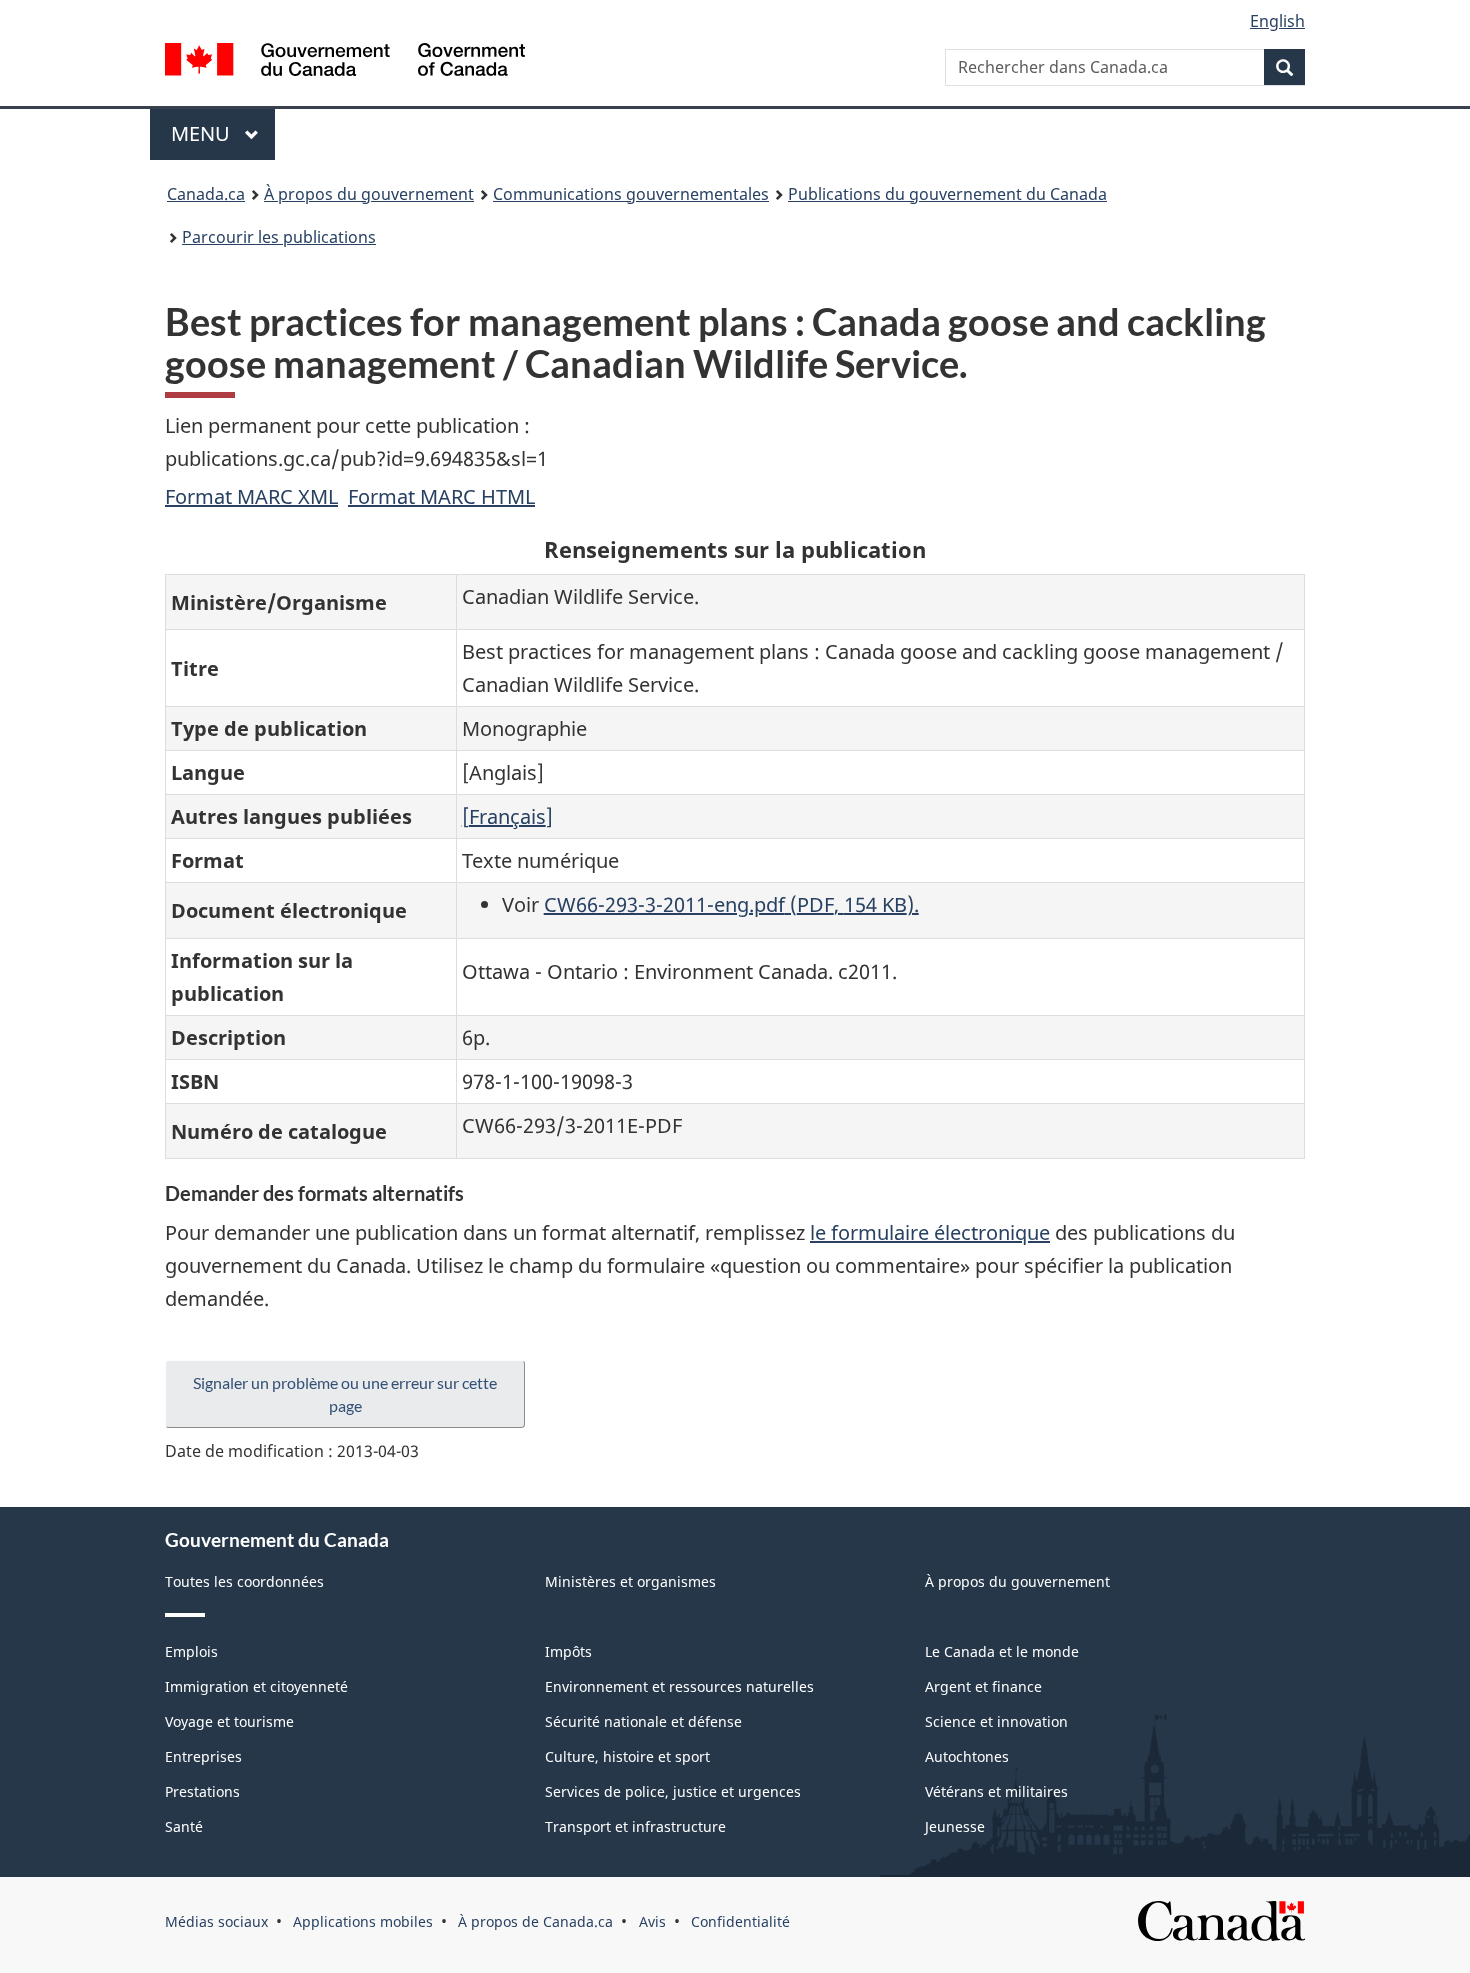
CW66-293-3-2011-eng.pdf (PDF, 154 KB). (731, 904)
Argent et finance (983, 1686)
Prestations (202, 1791)
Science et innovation (996, 1721)
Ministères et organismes (630, 1581)
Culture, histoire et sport (627, 1756)
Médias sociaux (216, 1921)
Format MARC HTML (441, 496)
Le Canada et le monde (1002, 1651)
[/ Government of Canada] (345, 62)
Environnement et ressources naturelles (679, 1686)
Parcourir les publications (279, 237)
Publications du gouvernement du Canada (947, 194)
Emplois (191, 1651)
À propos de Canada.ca (535, 1921)
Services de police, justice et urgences (673, 1791)
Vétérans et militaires (996, 1791)
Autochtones (967, 1756)
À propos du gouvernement (369, 194)
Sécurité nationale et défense (643, 1721)
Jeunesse (955, 1826)
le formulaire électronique (930, 1232)
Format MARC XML (251, 496)
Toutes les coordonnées (244, 1581)
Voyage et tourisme (229, 1721)
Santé (184, 1826)
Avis (652, 1921)
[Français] (507, 816)
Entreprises (203, 1756)
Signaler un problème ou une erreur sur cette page (345, 1394)
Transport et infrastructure (635, 1826)
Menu (223, 133)
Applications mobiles (363, 1921)
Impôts (568, 1651)
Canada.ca (206, 194)
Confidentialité (740, 1921)
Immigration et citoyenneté (256, 1686)
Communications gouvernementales (631, 194)
